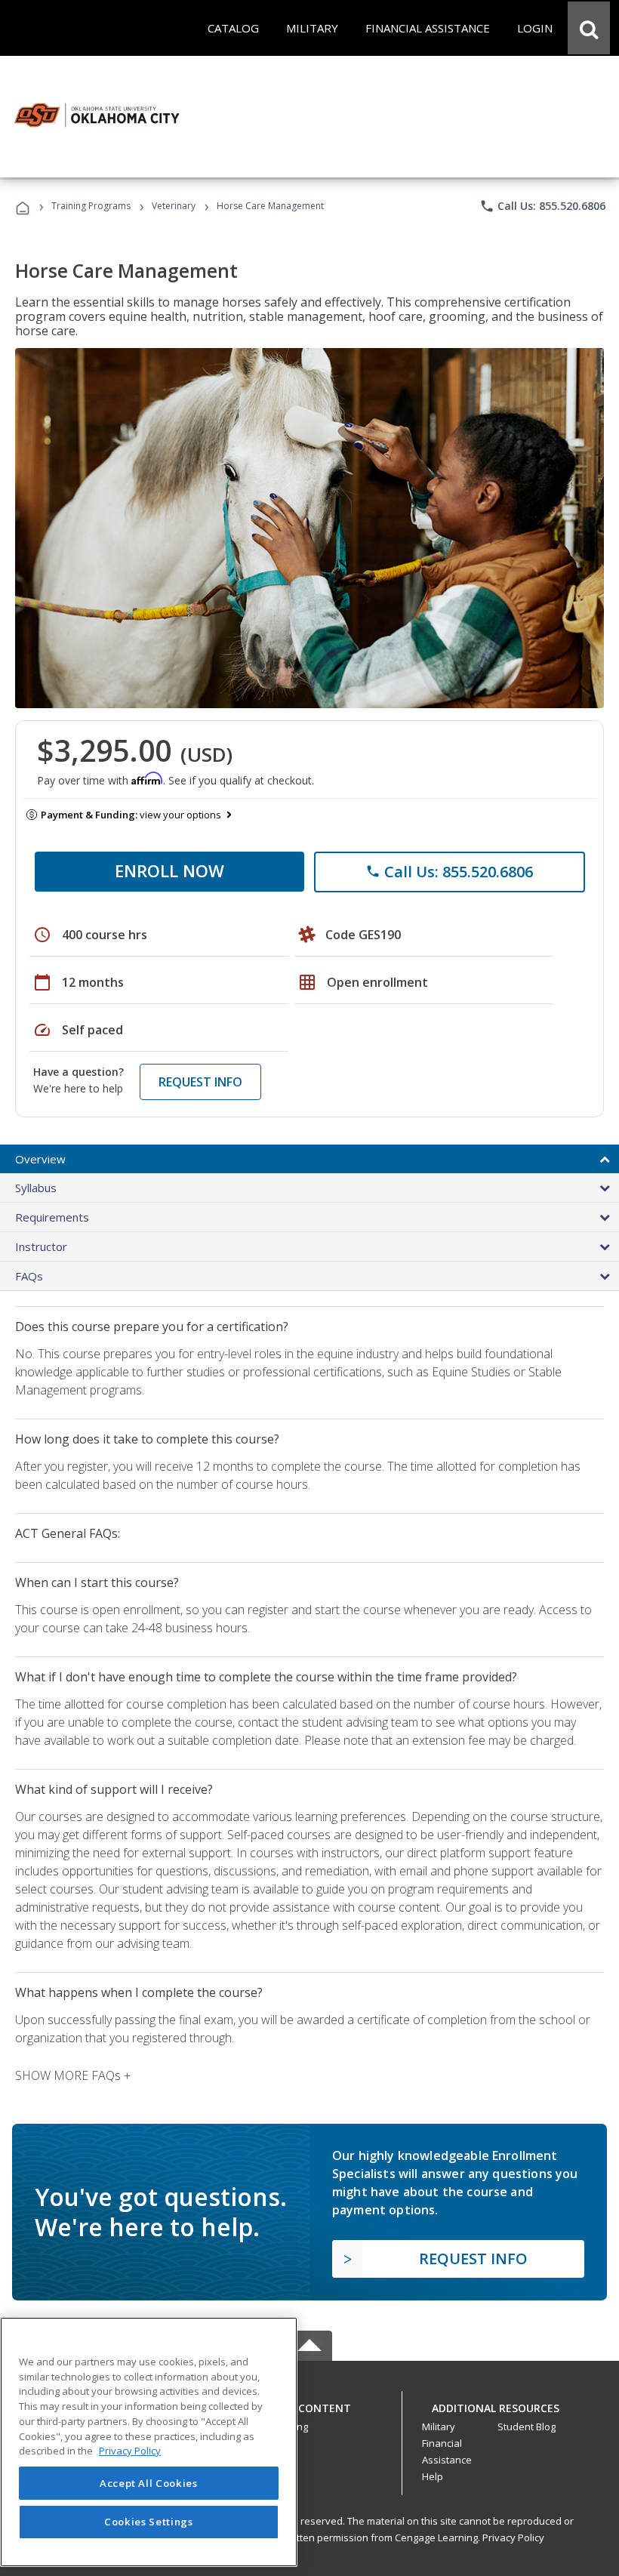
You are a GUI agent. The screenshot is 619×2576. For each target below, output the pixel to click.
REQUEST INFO (200, 1082)
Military (439, 2427)
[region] (149, 2442)
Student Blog (527, 2427)
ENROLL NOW (169, 870)
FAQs (29, 1276)
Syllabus (36, 1188)
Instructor (41, 1246)
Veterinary (174, 206)
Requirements (52, 1217)
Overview (40, 1159)
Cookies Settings (149, 2522)
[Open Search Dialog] (589, 28)
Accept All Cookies (149, 2483)
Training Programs (91, 206)
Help (433, 2476)
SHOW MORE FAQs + (73, 2075)
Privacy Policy (513, 2537)
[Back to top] (309, 2404)
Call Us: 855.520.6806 (542, 206)
